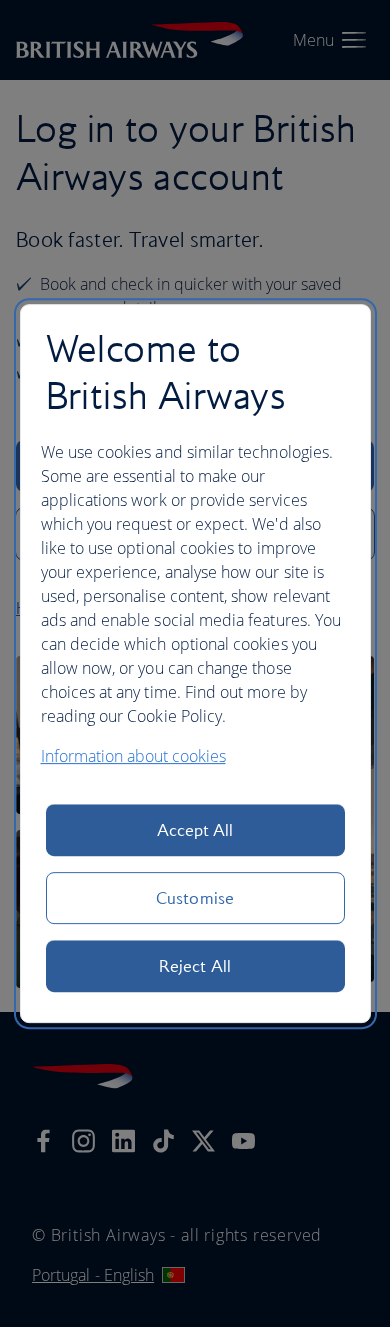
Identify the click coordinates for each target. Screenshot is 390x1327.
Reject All (195, 966)
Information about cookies (133, 756)
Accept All (195, 830)
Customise (195, 898)
